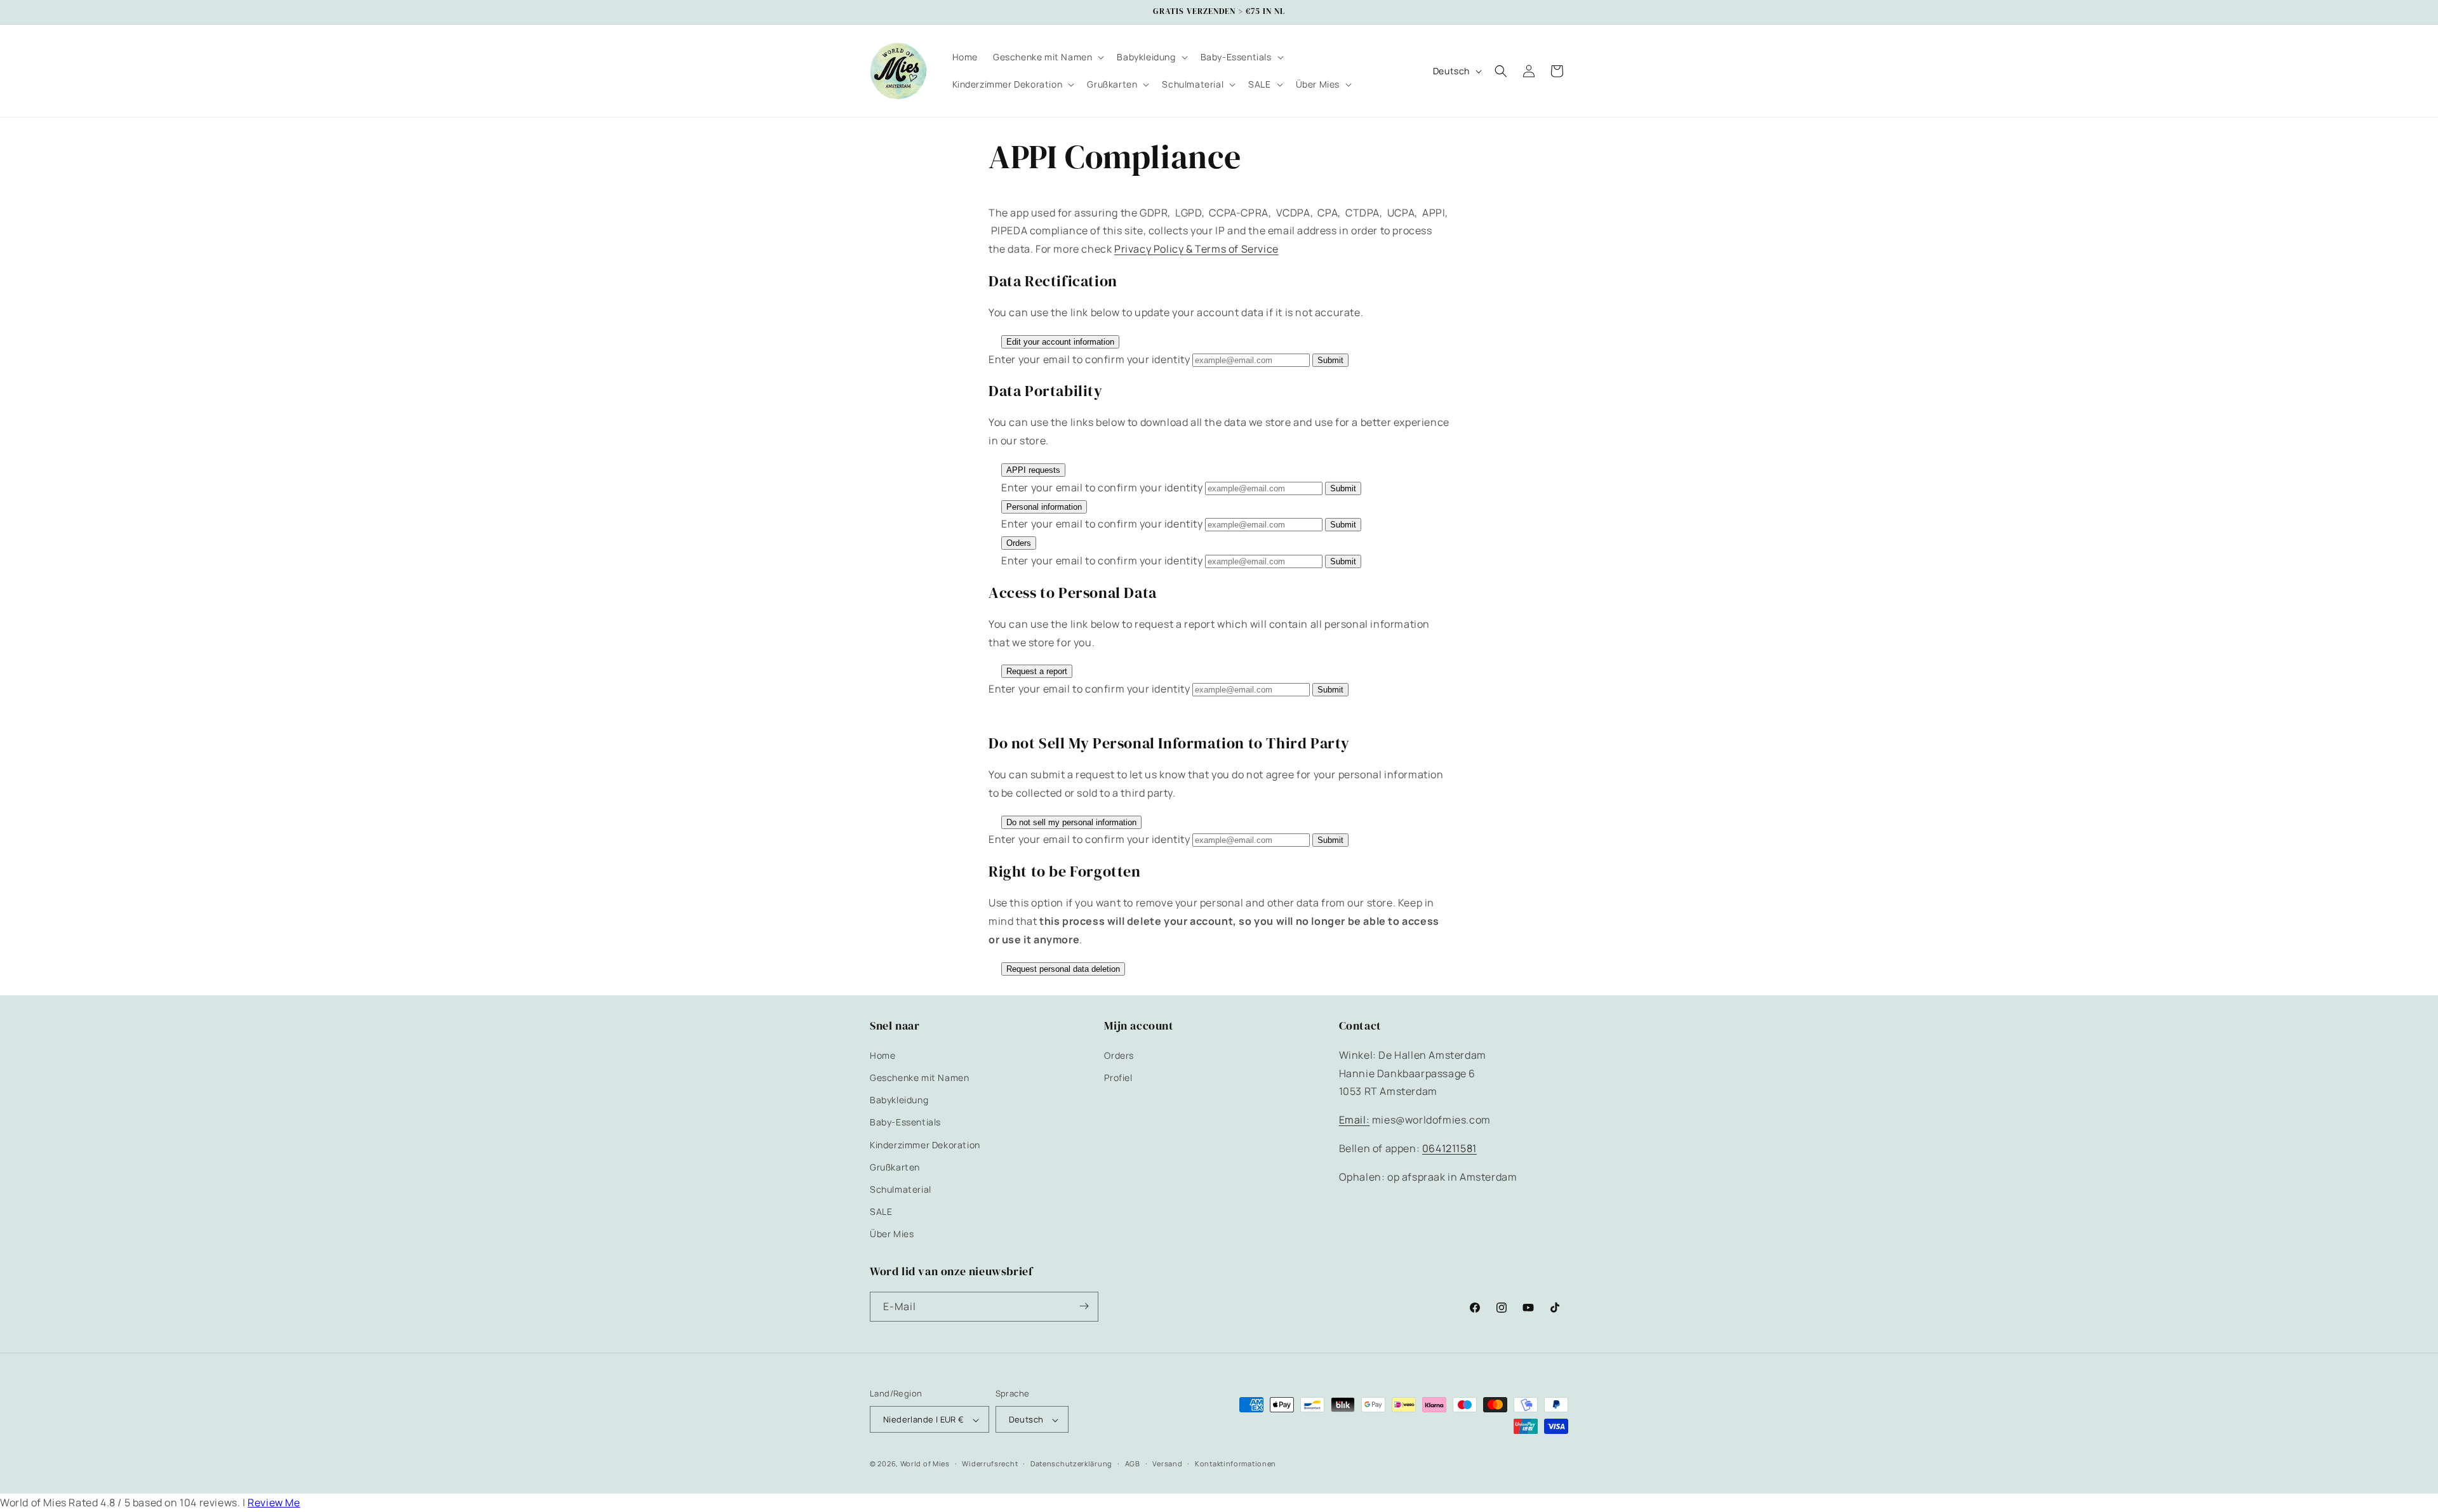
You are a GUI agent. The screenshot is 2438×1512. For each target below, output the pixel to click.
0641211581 (1449, 1148)
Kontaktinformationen (1236, 1464)
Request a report (1037, 671)
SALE (881, 1211)
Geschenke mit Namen (919, 1077)
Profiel (1118, 1077)
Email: (1355, 1120)
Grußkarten (895, 1166)
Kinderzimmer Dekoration (925, 1144)
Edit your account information (1060, 342)
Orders (1019, 543)
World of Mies (925, 1464)
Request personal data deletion (1063, 969)
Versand (1167, 1464)
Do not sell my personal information (1071, 822)
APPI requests (1033, 470)
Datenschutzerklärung (1071, 1464)
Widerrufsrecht (990, 1464)
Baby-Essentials (905, 1122)
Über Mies (892, 1234)
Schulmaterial (901, 1189)
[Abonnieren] (1084, 1306)
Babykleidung (899, 1100)
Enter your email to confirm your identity (1089, 359)
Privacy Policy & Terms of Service (1196, 249)
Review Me (274, 1502)
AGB (1133, 1464)
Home (883, 1055)
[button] (1047, 57)
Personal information (1044, 507)
